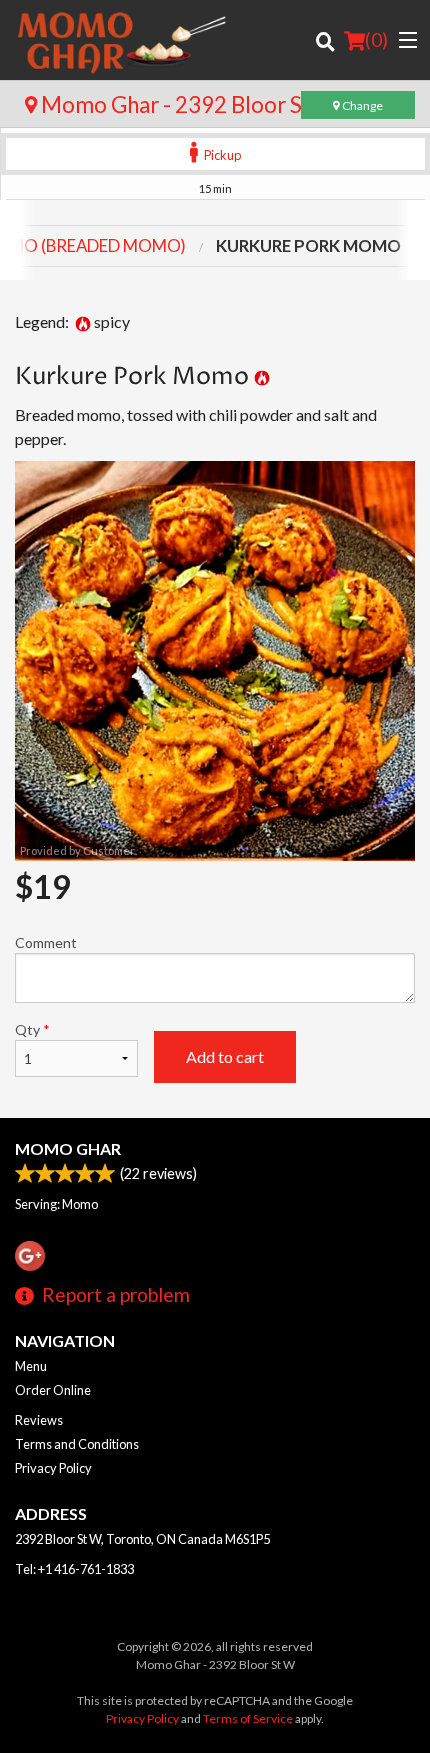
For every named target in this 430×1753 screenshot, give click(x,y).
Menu (31, 1366)
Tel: (74, 1569)
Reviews (39, 1420)
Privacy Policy (53, 1468)
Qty (32, 1029)
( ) (376, 39)
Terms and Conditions (77, 1444)
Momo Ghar (68, 1148)
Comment (46, 942)
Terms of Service (248, 1718)
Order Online (53, 1390)
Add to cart (225, 1056)
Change (361, 105)
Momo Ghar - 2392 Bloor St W (187, 104)
